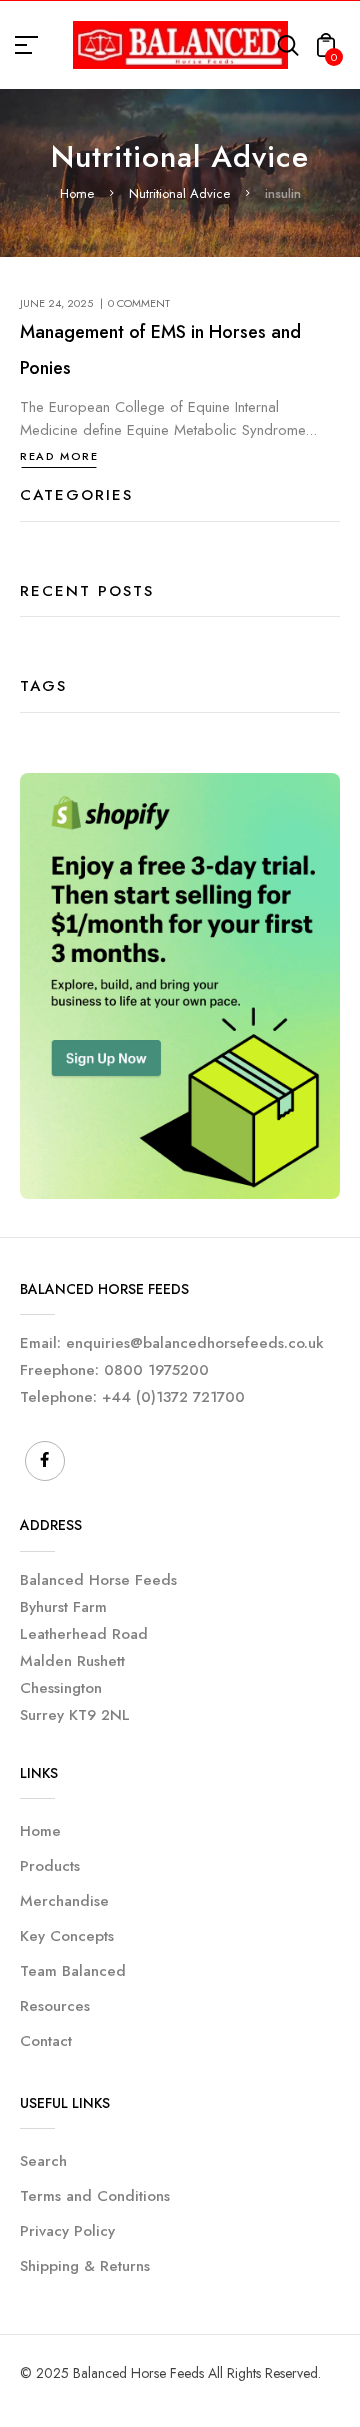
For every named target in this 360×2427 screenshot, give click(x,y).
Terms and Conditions (95, 2196)
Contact (46, 2041)
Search (43, 2161)
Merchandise (64, 1901)
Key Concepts (67, 1936)
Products (50, 1866)
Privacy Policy (67, 2231)
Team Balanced (73, 1971)
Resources (55, 2006)
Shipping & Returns (85, 2266)
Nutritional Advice (179, 193)
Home (77, 193)
